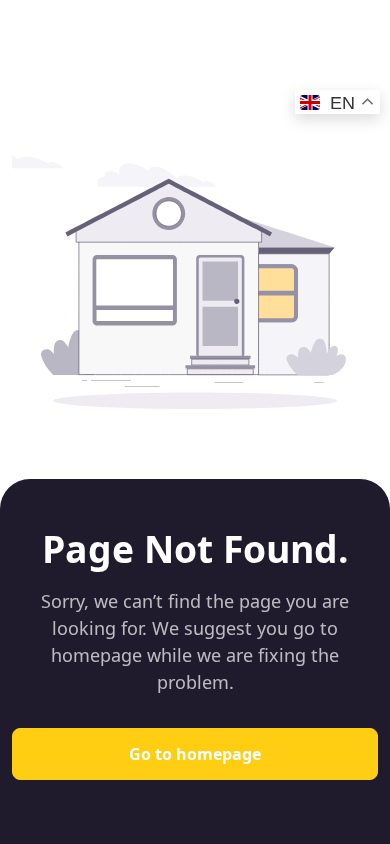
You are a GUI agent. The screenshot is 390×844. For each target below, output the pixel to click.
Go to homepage (195, 754)
